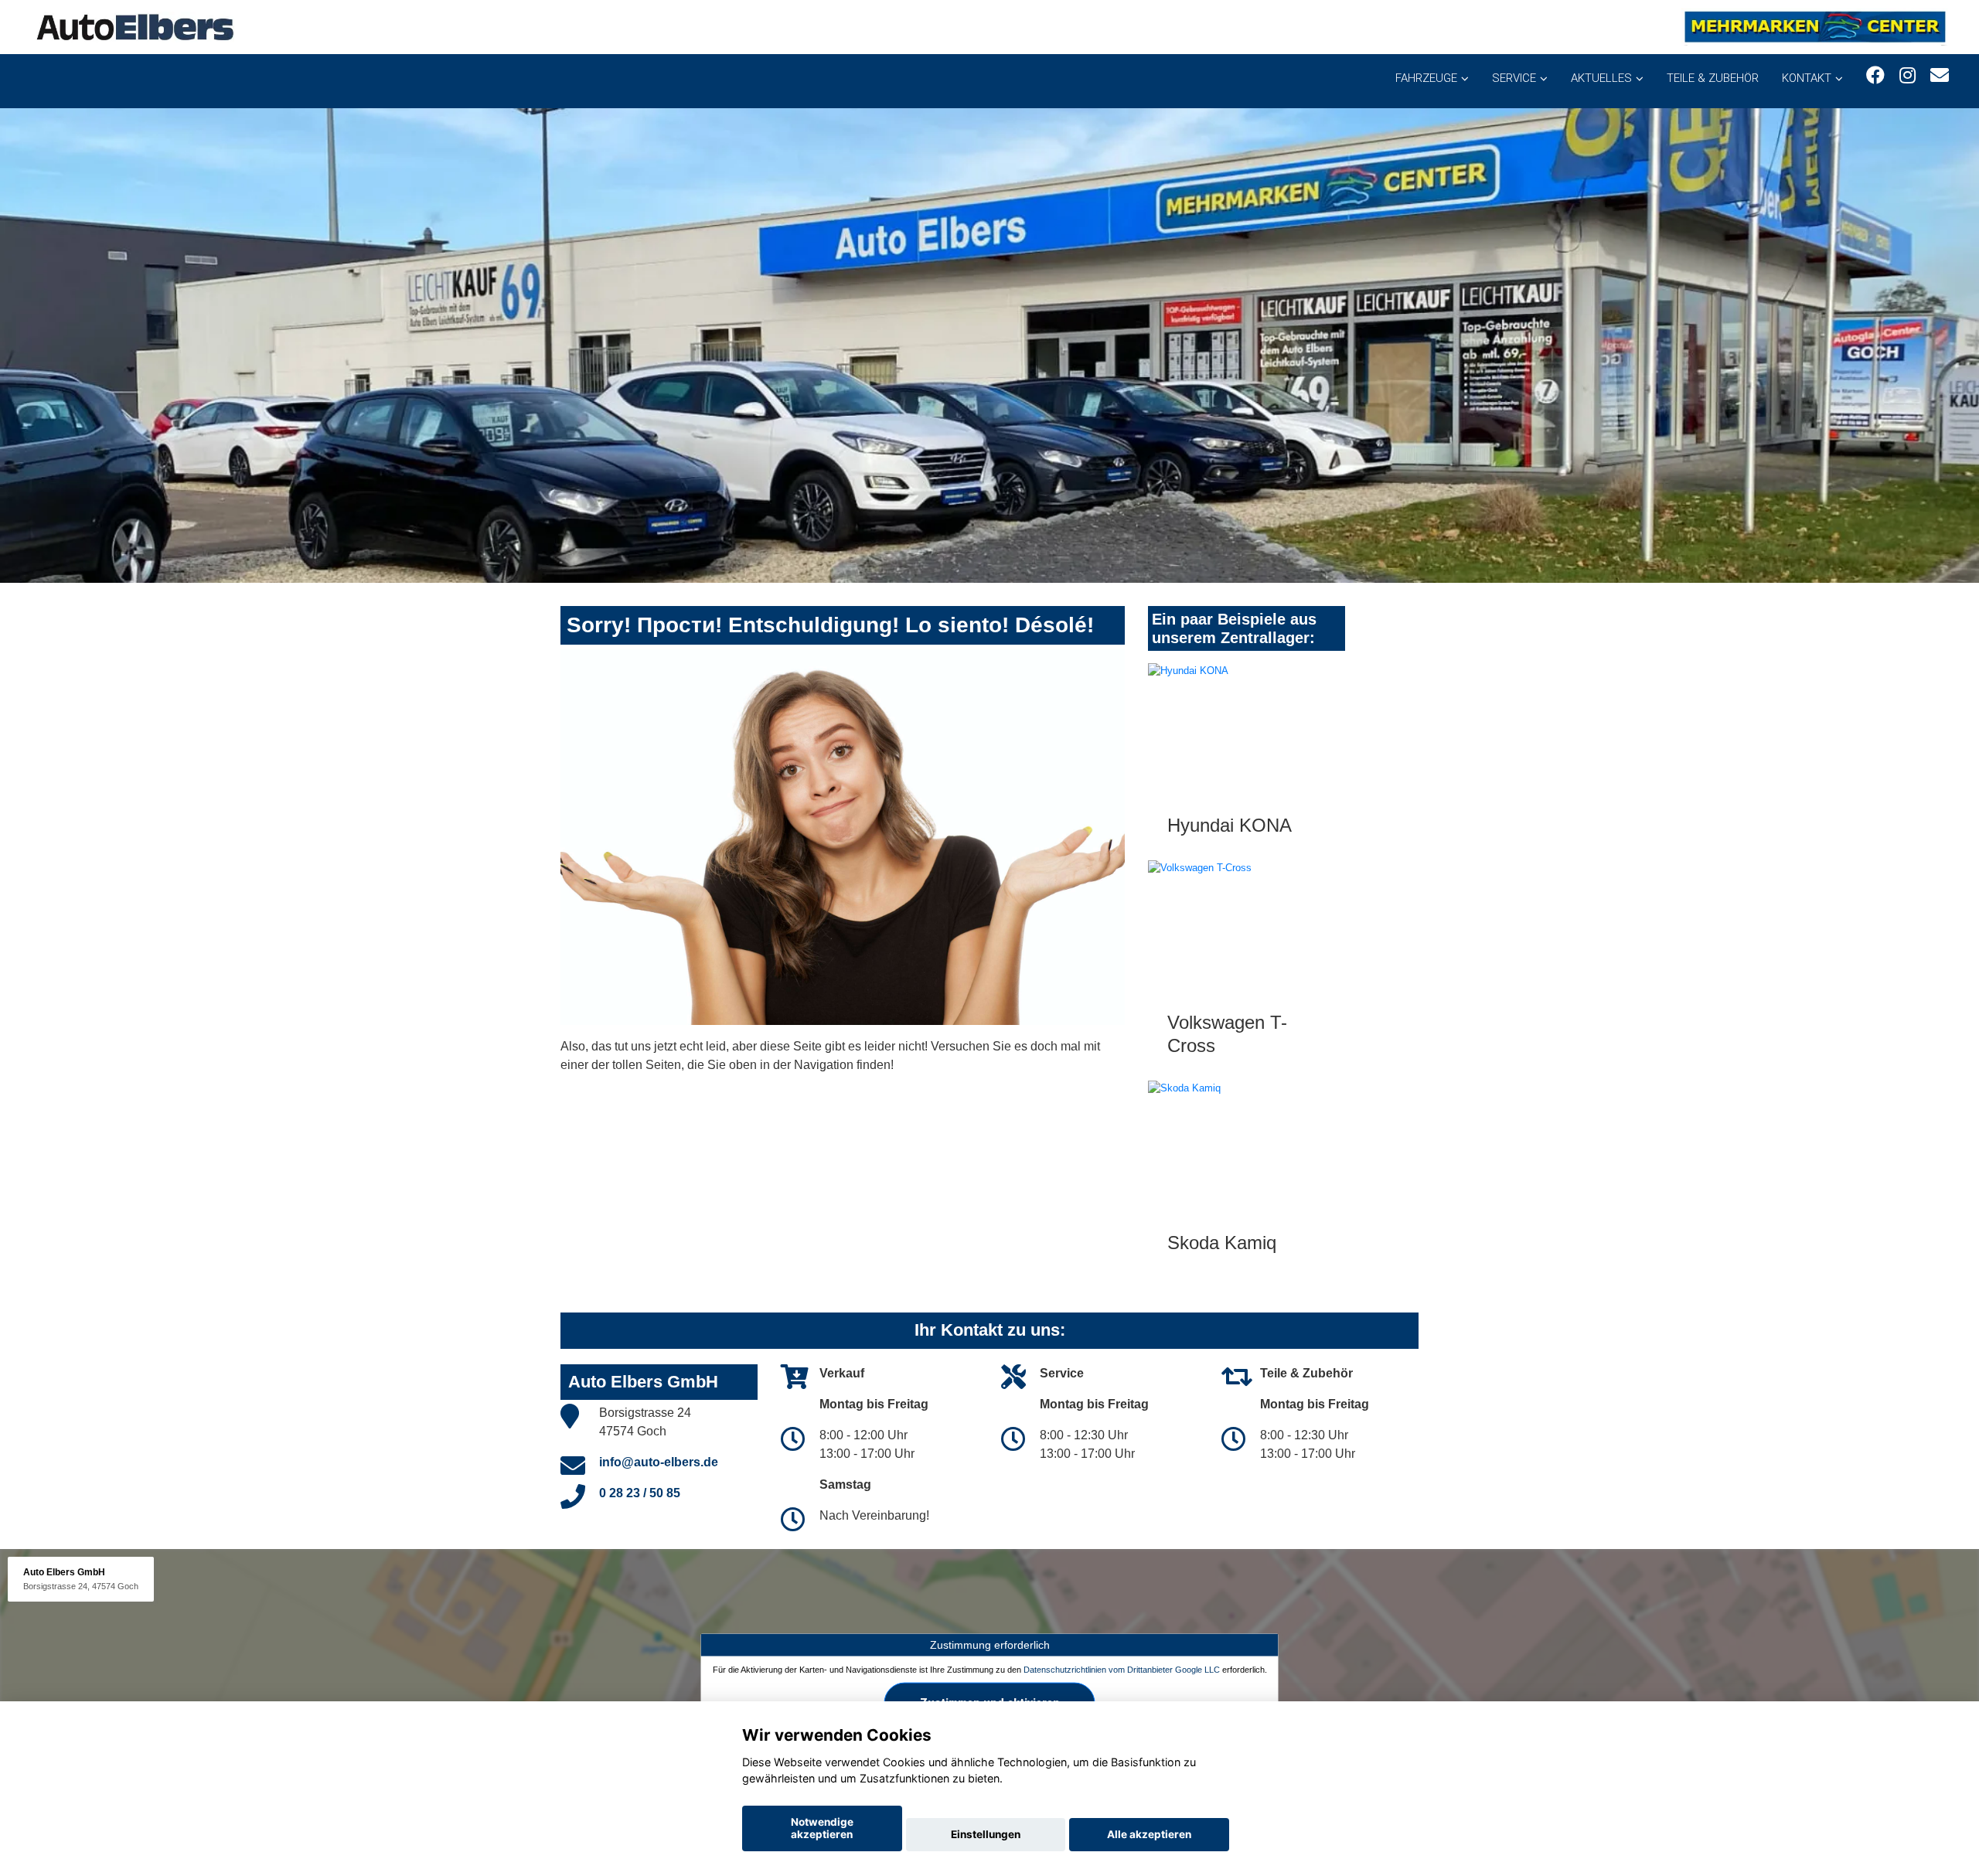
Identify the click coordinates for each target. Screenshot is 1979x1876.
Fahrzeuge (1426, 78)
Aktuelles (1601, 78)
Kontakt (1807, 78)
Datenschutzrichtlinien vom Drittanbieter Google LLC (1122, 1669)
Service (1514, 78)
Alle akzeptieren (1149, 1834)
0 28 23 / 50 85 (640, 1493)
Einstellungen (986, 1834)
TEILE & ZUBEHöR (1713, 78)
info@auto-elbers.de (659, 1462)
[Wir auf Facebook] (1875, 75)
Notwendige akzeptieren (822, 1828)
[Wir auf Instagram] (1907, 75)
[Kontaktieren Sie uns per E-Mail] (1940, 75)
